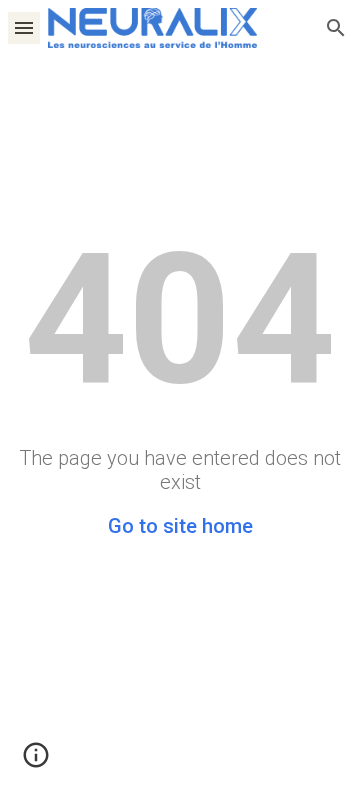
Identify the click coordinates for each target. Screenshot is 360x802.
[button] (24, 27)
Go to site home (180, 526)
